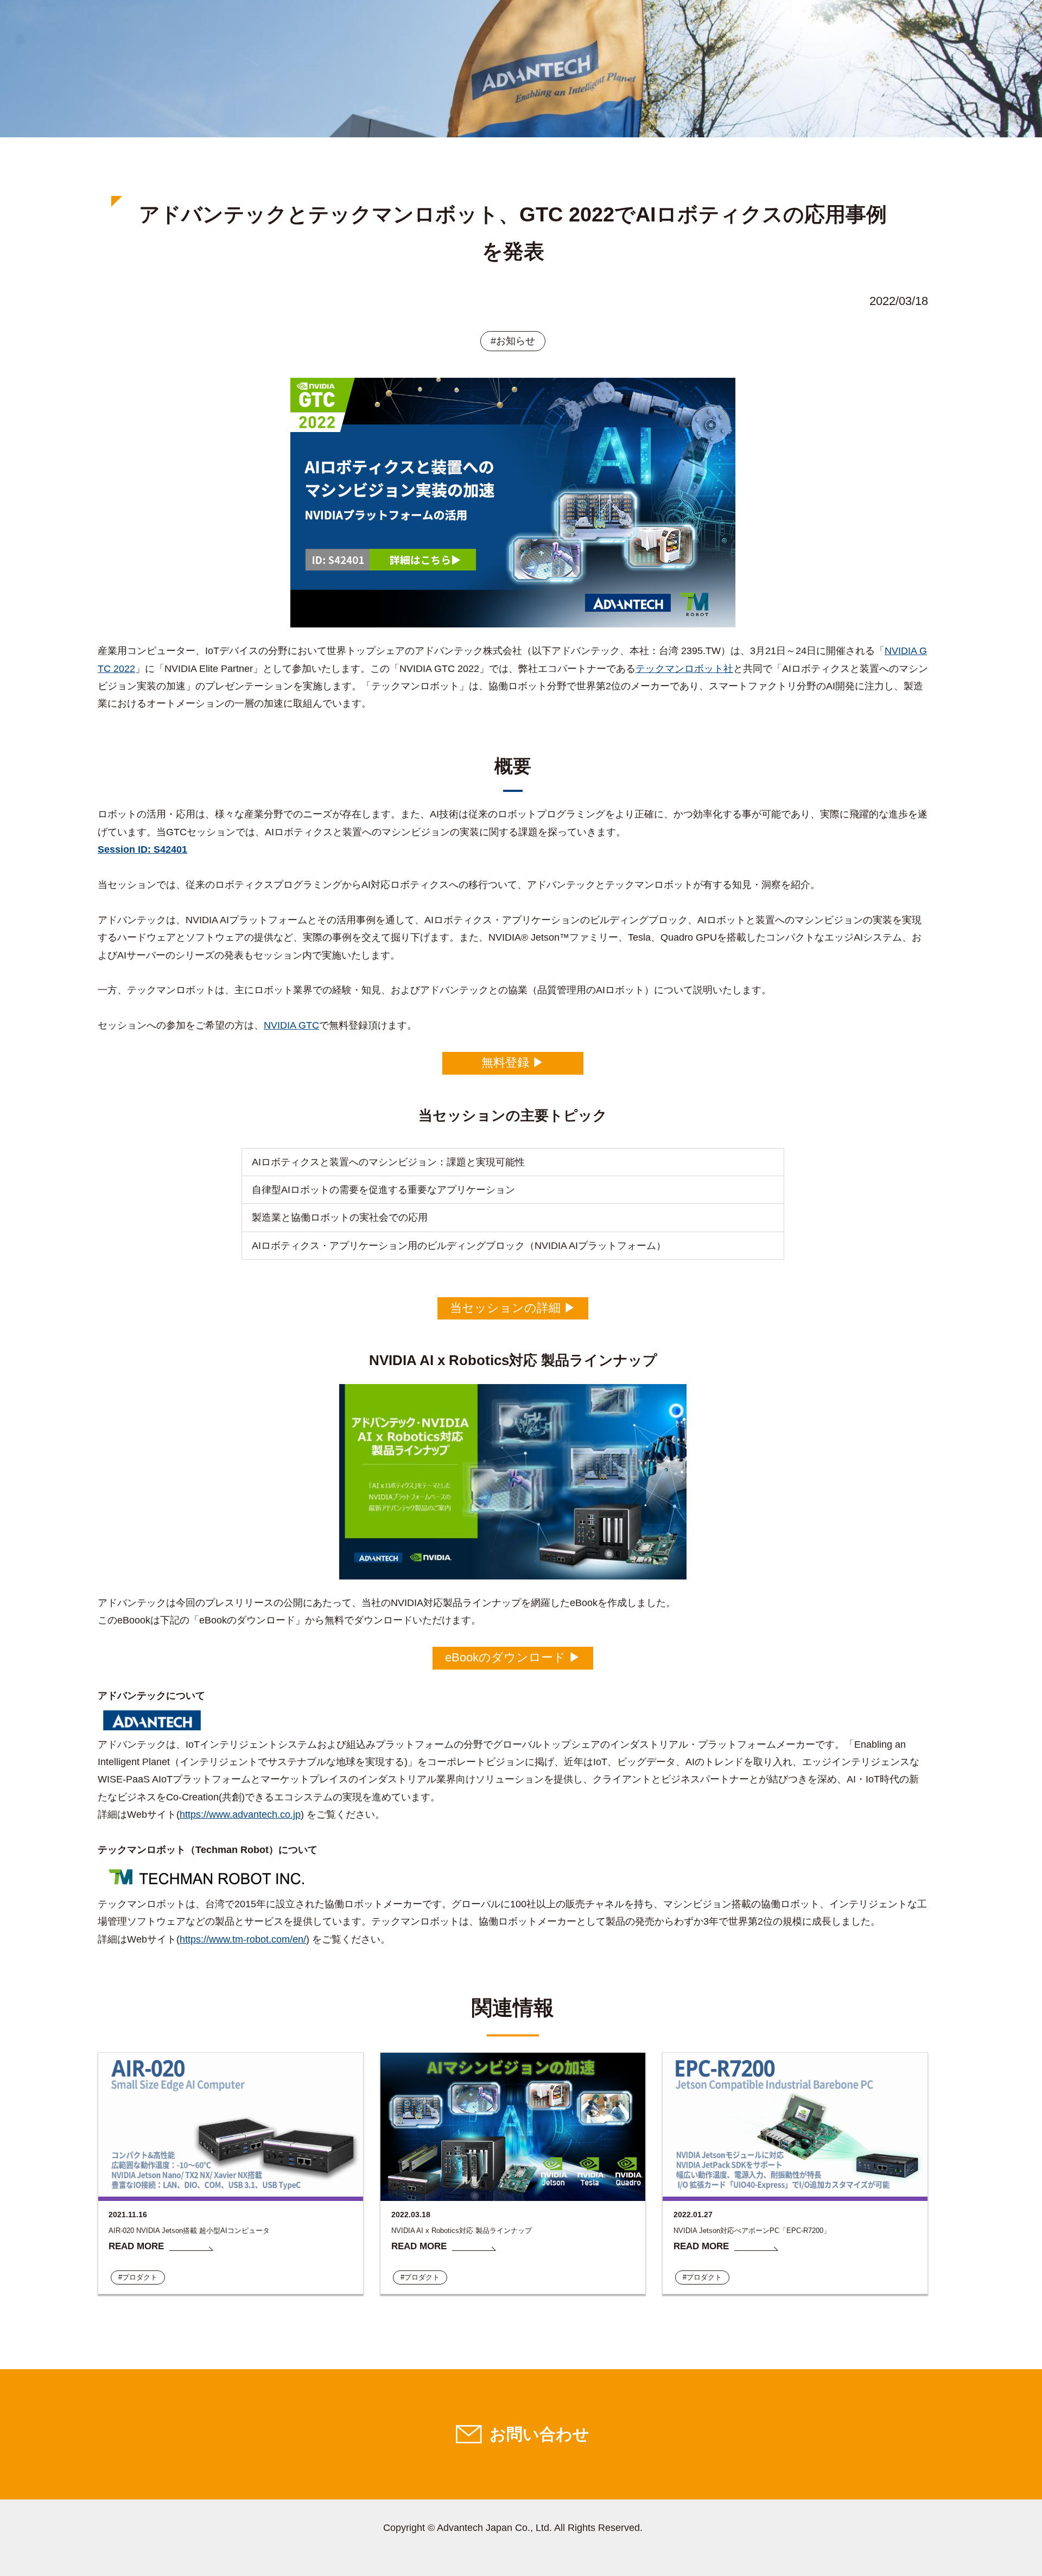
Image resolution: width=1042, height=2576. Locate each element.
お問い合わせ (539, 2434)
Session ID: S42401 (142, 849)
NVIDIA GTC (291, 1025)
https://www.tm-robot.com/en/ (243, 1939)
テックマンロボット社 (684, 669)
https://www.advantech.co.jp (240, 1814)
